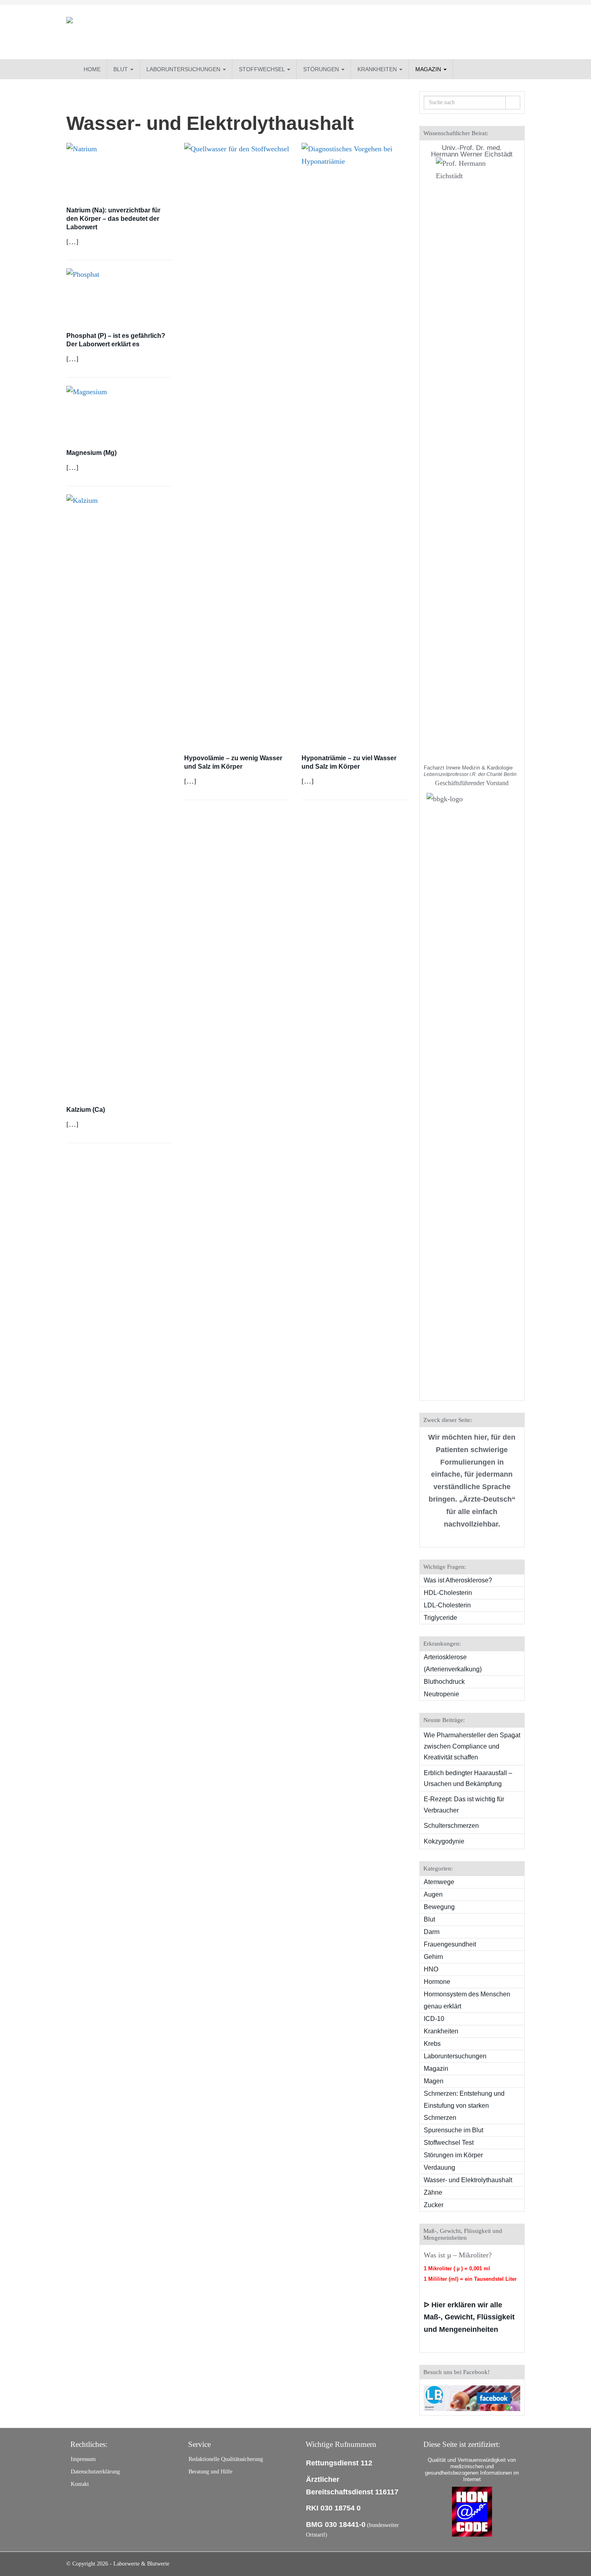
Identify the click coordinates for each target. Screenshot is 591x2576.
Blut (121, 69)
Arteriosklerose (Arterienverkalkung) (453, 1663)
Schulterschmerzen (451, 1826)
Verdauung (439, 2168)
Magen (434, 2081)
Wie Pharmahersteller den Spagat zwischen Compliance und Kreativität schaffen (472, 1746)
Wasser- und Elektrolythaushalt (468, 2180)
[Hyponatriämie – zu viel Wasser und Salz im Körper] (354, 444)
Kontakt (80, 2484)
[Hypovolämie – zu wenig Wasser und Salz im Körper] (237, 444)
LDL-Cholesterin (447, 1605)
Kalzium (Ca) (86, 1110)
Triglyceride (440, 1618)
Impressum (83, 2459)
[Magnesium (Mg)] (119, 414)
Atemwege (439, 1882)
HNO (431, 1969)
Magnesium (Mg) (91, 453)
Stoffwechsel (263, 69)
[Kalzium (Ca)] (119, 796)
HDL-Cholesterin (448, 1593)
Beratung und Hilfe (210, 2472)
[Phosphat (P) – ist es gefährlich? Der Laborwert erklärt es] (119, 296)
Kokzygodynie (444, 1841)
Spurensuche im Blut (454, 2130)
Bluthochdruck (444, 1682)
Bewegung (439, 1907)
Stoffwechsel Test (449, 2143)
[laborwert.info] (139, 32)
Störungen (322, 69)
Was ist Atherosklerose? (458, 1580)
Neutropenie (441, 1694)
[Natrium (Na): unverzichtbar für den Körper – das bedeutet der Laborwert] (119, 171)
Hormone (437, 1982)
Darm (432, 1932)
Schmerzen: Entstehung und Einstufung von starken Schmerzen (464, 2106)
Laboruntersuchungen (184, 69)
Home (92, 69)
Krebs (432, 2044)
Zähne (433, 2192)
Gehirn (433, 1957)
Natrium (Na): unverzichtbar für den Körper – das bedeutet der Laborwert (113, 219)
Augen (433, 1894)
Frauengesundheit (450, 1944)
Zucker (434, 2205)
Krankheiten (378, 69)
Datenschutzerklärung (95, 2472)
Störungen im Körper (453, 2155)
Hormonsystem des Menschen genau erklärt (467, 2000)
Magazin (429, 69)
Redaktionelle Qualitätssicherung (226, 2459)
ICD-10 (434, 2019)
